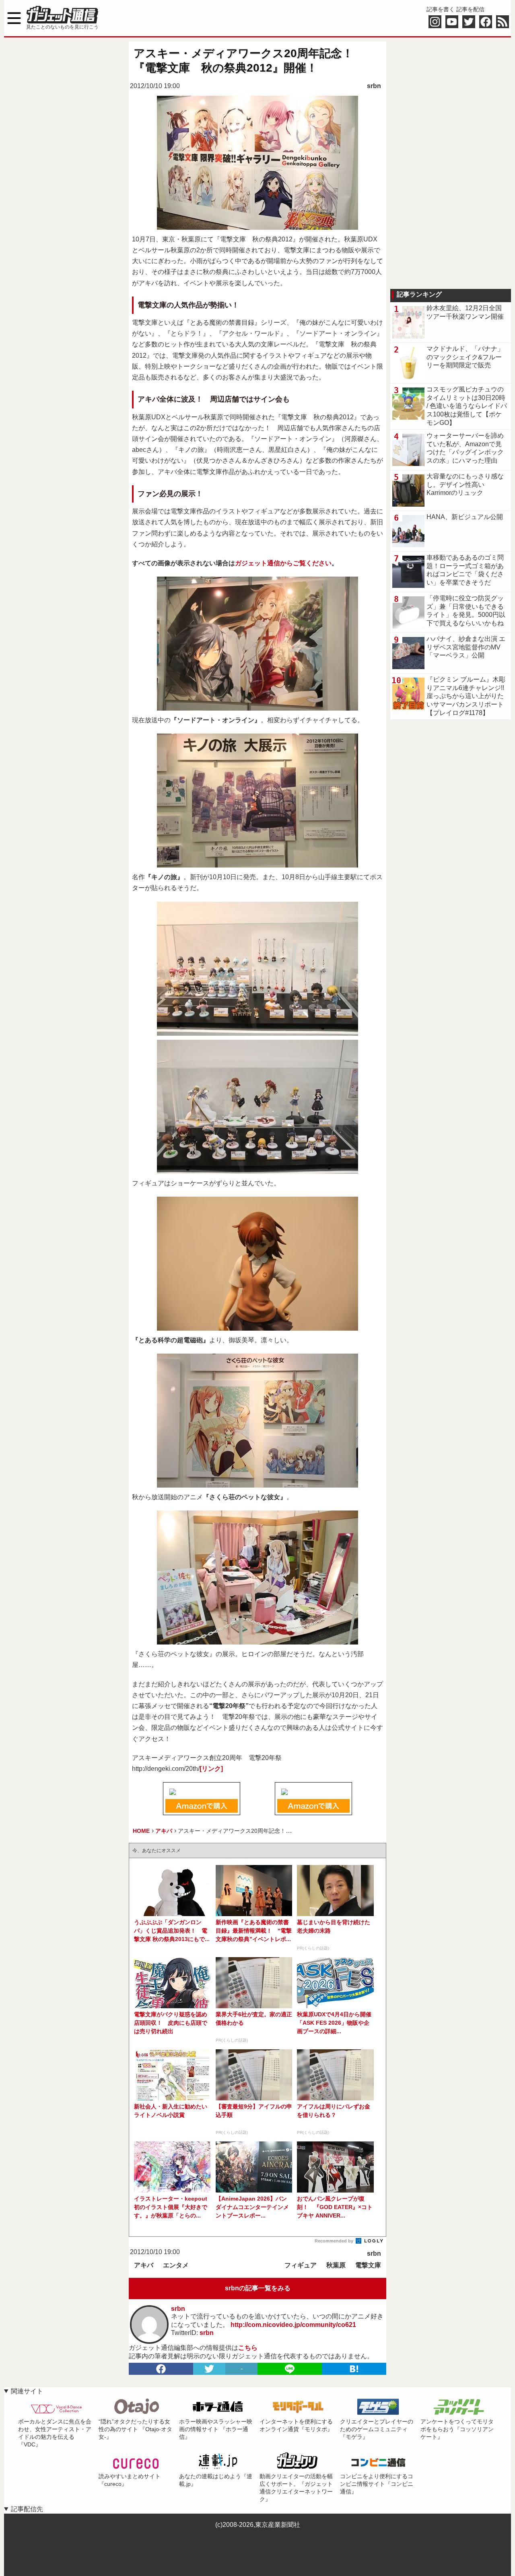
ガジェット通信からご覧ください (283, 563)
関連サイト (27, 2391)
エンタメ (176, 2265)
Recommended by (335, 2241)
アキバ (144, 2265)
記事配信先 (27, 2509)
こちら (248, 2348)
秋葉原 (336, 2265)
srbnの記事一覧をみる (258, 2288)
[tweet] (209, 2369)
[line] (290, 2369)
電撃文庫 (368, 2265)
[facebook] (161, 2369)
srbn (374, 86)
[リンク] (211, 1769)
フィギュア (301, 2265)
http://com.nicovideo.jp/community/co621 (293, 2325)
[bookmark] (354, 2369)
